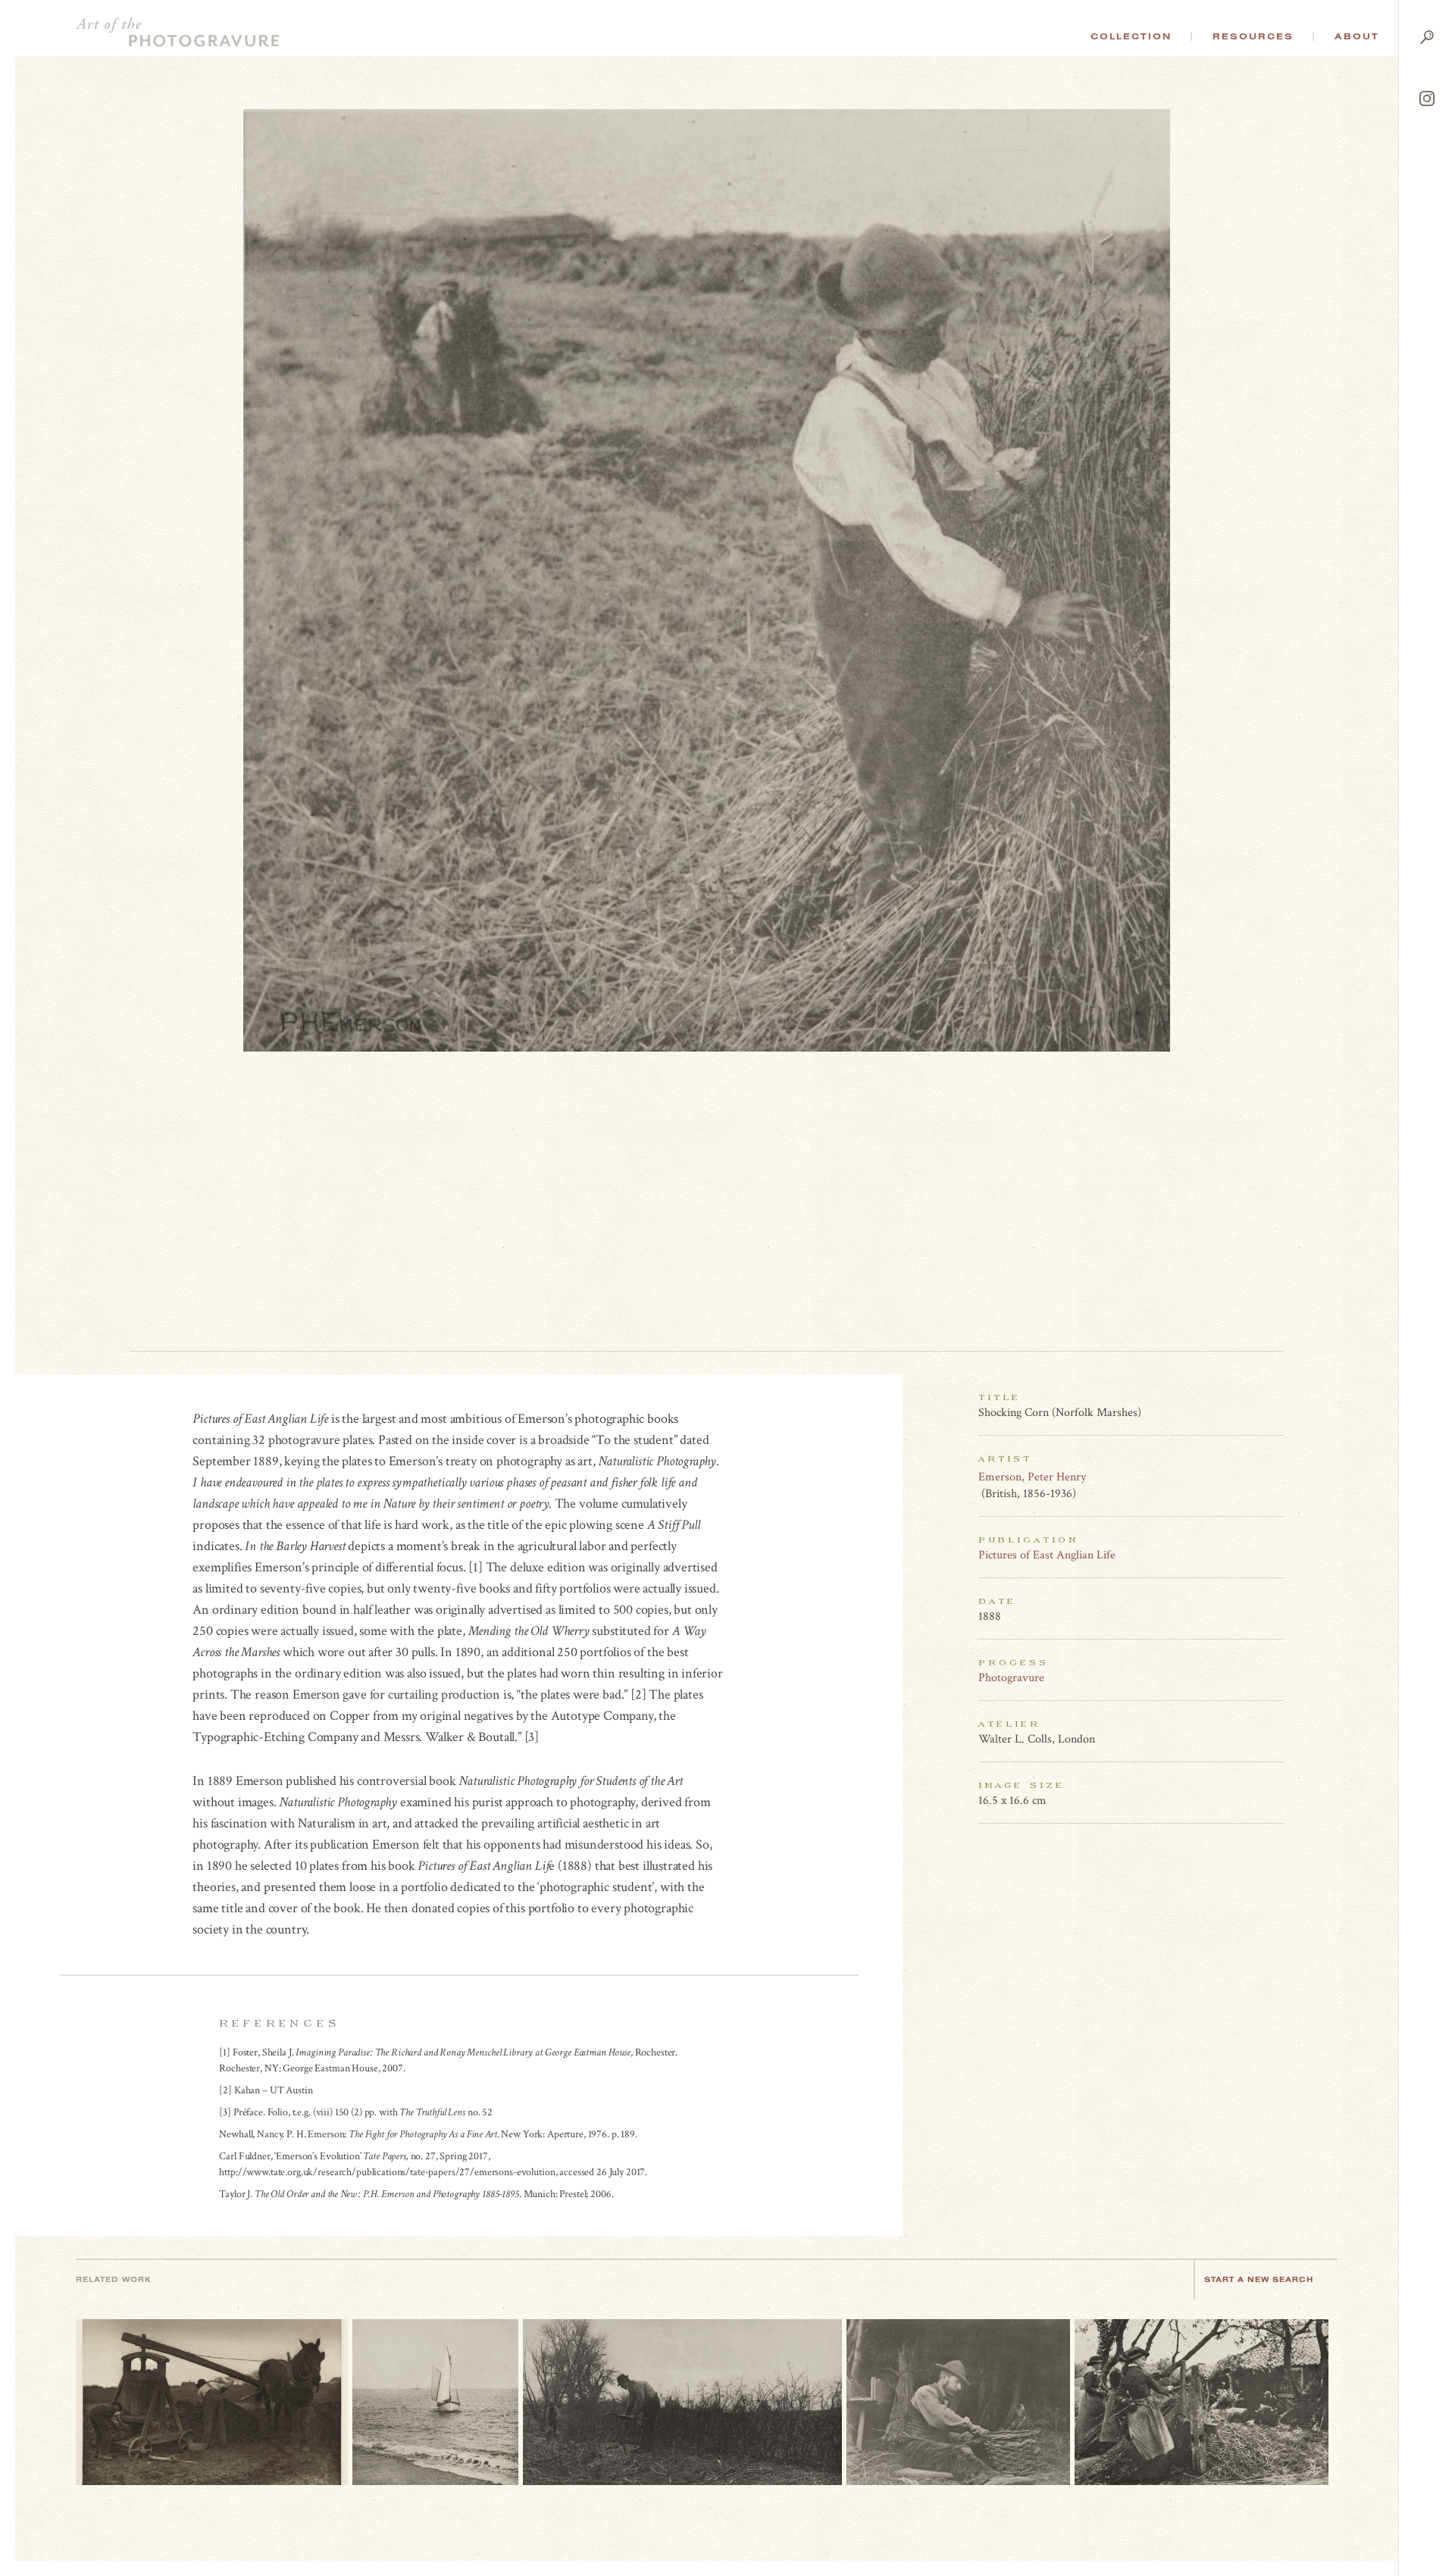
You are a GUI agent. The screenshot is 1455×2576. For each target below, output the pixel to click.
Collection (1131, 36)
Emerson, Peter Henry (1032, 1477)
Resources (1253, 36)
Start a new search (1259, 2279)
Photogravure (1011, 1678)
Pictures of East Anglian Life (1047, 1555)
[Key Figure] (1275, 1477)
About (1357, 36)
